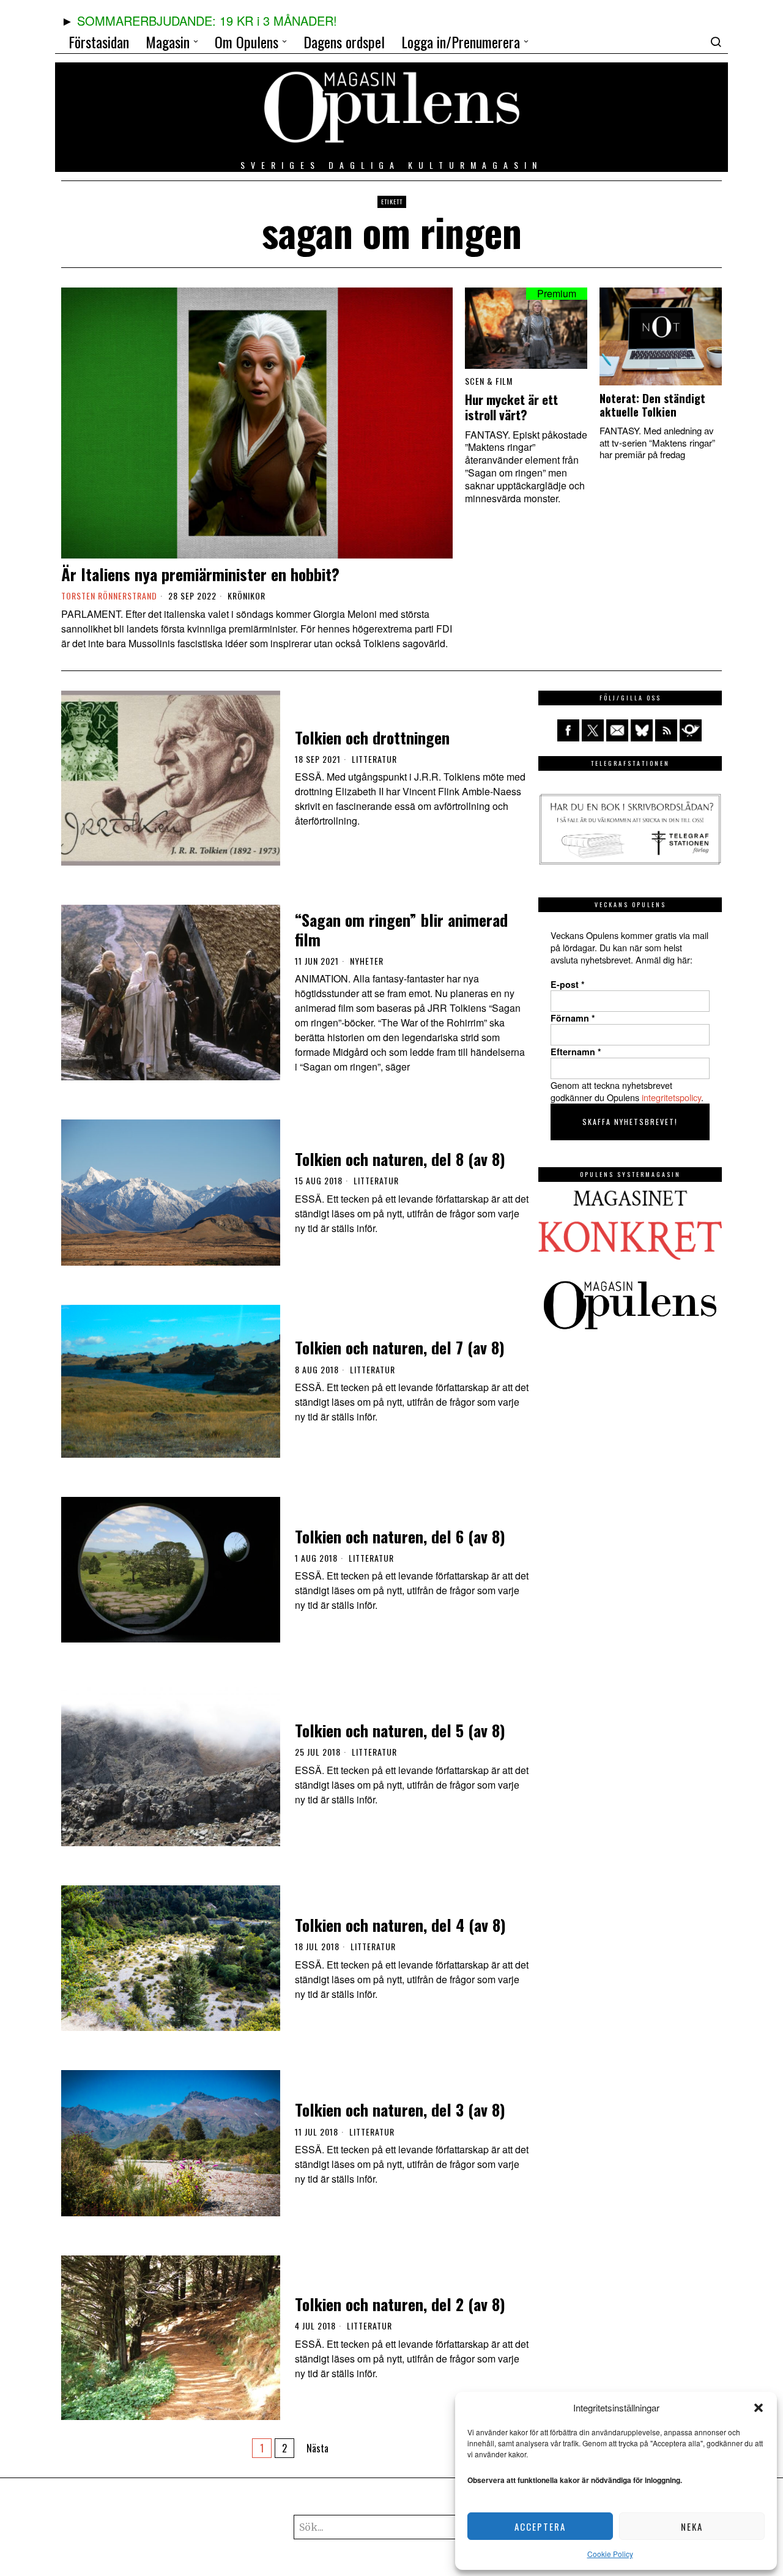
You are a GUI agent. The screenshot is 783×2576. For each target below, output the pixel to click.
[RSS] (666, 730)
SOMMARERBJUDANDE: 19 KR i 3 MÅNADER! (207, 20)
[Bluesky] (642, 730)
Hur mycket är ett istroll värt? (511, 407)
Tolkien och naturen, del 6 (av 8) (400, 1536)
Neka (692, 2526)
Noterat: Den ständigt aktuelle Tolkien (652, 405)
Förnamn (573, 1018)
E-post (568, 984)
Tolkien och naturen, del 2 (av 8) (400, 2304)
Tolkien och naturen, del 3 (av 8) (400, 2110)
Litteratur (374, 759)
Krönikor (247, 596)
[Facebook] (568, 730)
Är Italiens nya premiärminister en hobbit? (200, 574)
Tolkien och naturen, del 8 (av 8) (400, 1159)
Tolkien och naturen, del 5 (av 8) (400, 1730)
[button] (759, 2408)
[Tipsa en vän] (617, 730)
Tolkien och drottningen (372, 737)
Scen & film (489, 381)
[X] (593, 730)
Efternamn (576, 1052)
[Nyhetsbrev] (691, 730)
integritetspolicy (671, 1097)
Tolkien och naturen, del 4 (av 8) (400, 1925)
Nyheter (367, 961)
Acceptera (540, 2526)
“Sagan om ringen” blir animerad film (401, 929)
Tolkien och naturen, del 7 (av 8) (400, 1347)
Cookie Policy (610, 2554)
